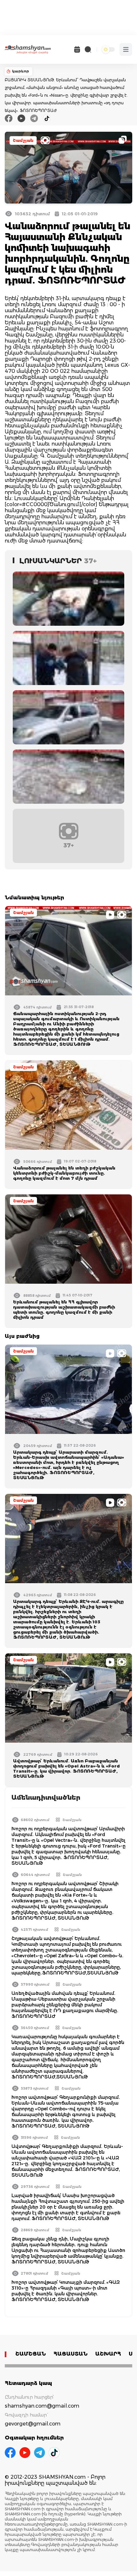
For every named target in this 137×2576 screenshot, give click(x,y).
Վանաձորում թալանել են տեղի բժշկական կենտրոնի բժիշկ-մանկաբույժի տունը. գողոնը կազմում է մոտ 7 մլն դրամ (64, 1173)
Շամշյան (23, 140)
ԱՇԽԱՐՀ (108, 2354)
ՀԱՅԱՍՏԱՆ (71, 2354)
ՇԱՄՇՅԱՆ (31, 2354)
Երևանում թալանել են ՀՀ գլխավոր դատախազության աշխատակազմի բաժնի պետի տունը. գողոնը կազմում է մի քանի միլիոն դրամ (64, 1310)
